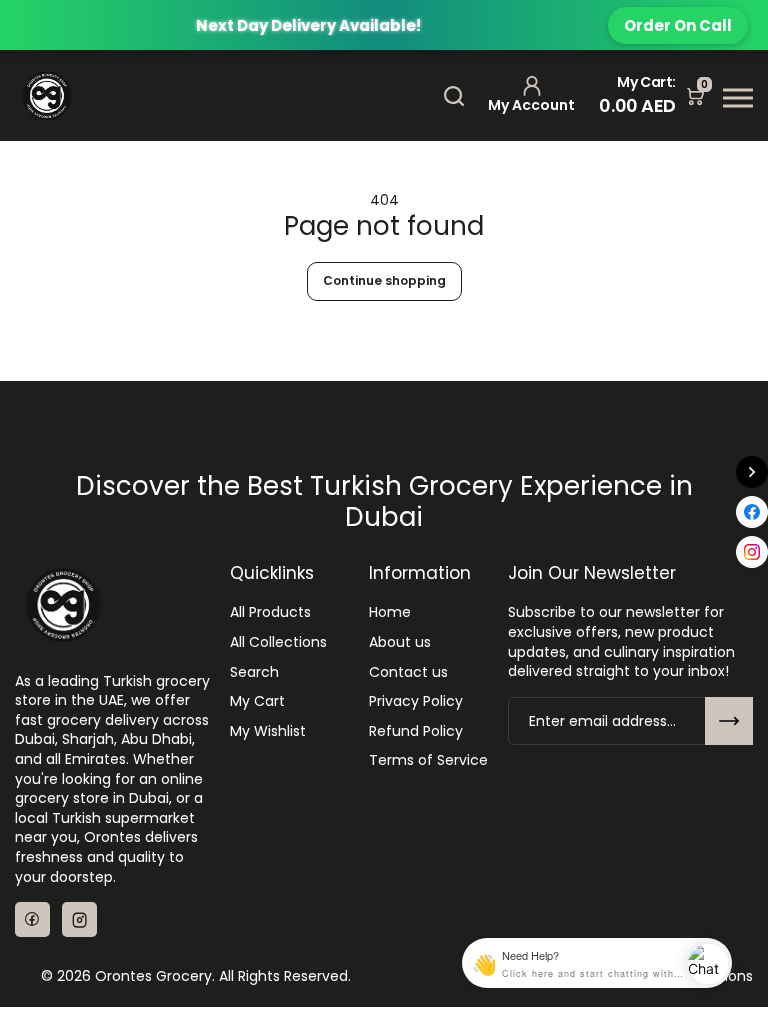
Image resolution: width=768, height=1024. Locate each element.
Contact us (408, 672)
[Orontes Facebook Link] (32, 919)
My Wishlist (268, 731)
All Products (270, 612)
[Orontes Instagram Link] (79, 919)
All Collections (278, 642)
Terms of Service (428, 760)
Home (390, 612)
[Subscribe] (729, 721)
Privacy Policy (416, 701)
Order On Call (678, 25)
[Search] (454, 96)
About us (400, 642)
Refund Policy (416, 731)
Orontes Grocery (153, 976)
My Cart (257, 701)
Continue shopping (384, 280)
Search (254, 672)
